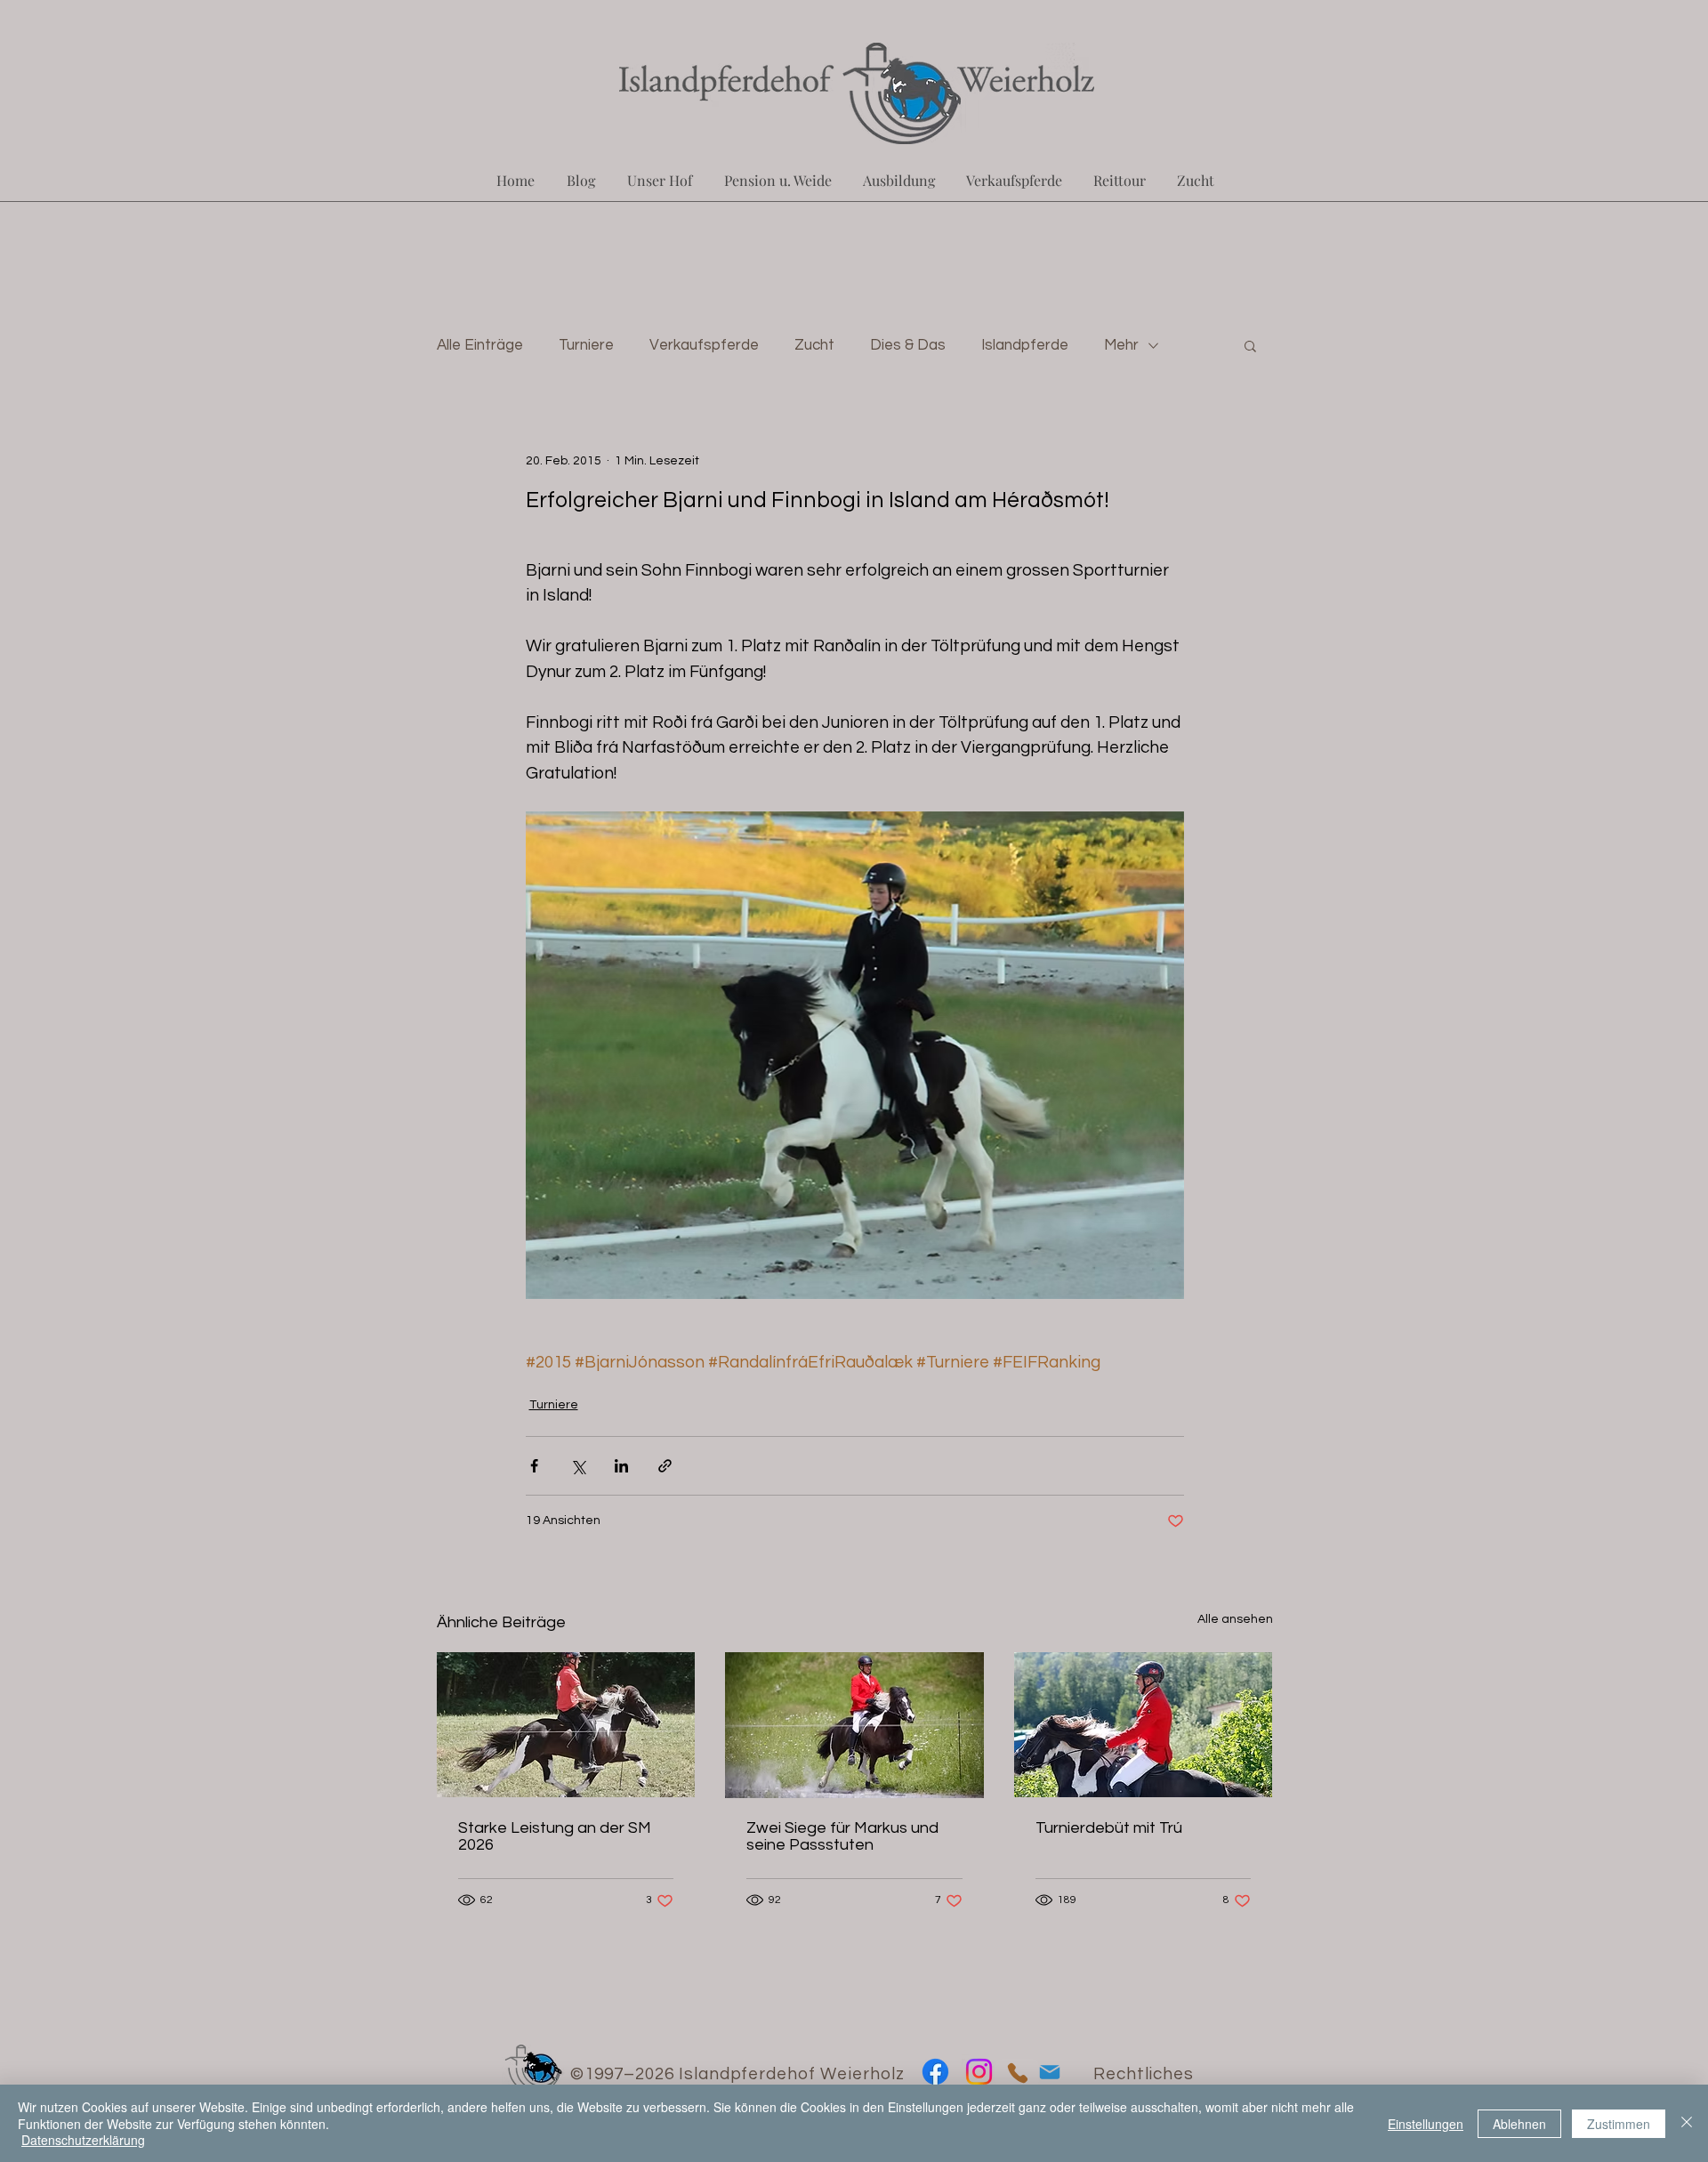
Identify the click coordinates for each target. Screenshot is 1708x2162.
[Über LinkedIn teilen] (621, 1466)
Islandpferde (1025, 345)
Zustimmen (1619, 2124)
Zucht (814, 345)
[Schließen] (1687, 2123)
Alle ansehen (1235, 1619)
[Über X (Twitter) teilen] (578, 1466)
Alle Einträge (480, 345)
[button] (1250, 345)
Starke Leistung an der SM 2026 (555, 1836)
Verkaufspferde (704, 345)
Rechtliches (1144, 2074)
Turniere (586, 345)
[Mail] (1049, 2073)
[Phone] (1017, 2073)
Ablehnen (1519, 2124)
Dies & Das (908, 345)
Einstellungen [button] (1426, 2124)
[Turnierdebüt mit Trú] (1144, 1725)
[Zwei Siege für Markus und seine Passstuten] (854, 1725)
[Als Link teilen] (665, 1466)
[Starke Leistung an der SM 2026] (566, 1725)
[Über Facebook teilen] (534, 1466)
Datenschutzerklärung (83, 2140)
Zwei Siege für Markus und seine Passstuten (842, 1836)
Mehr (1121, 345)
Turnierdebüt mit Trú (1109, 1828)
